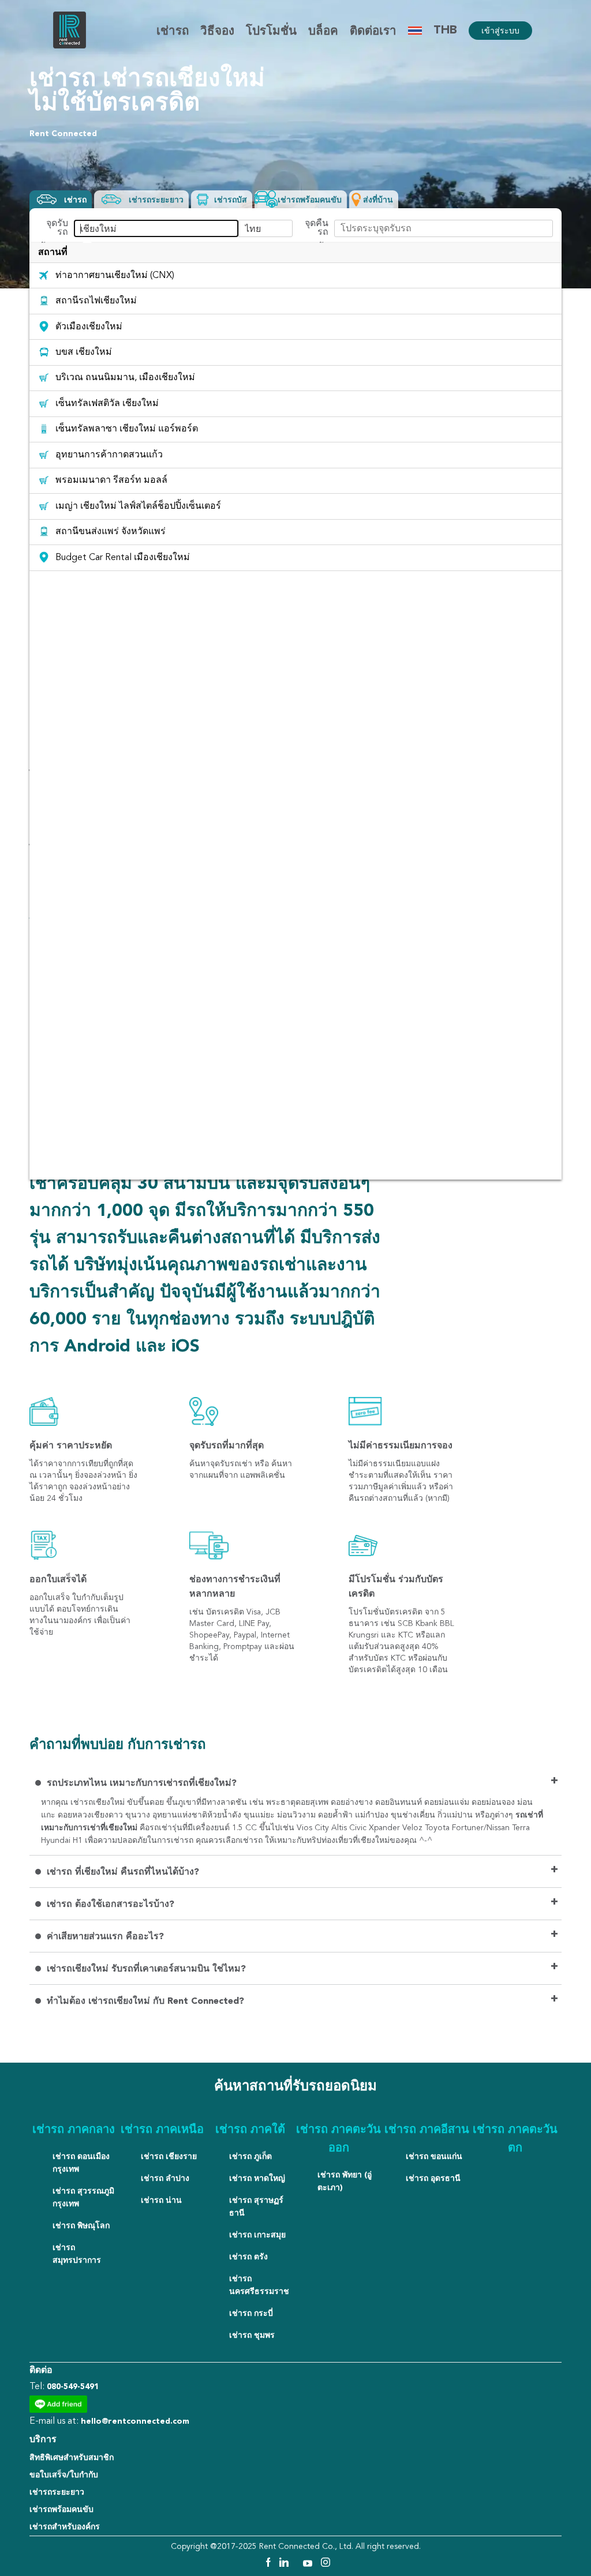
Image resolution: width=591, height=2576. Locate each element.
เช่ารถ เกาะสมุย (257, 2235)
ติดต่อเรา (373, 32)
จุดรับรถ (57, 228)
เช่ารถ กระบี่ (251, 2314)
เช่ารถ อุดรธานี (433, 2179)
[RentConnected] (70, 46)
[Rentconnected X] (297, 2564)
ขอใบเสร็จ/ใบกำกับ (64, 2475)
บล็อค (323, 32)
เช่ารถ (173, 32)
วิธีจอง (217, 32)
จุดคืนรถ (317, 228)
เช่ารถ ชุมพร (252, 2335)
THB (445, 31)
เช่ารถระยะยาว (57, 2492)
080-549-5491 (73, 2387)
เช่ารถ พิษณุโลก (81, 2226)
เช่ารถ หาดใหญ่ (257, 2179)
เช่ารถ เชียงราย (169, 2157)
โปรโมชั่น (271, 32)
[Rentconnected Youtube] (309, 2564)
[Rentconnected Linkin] (285, 2564)
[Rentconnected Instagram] (326, 2564)
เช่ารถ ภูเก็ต (250, 2157)
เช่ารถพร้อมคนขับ (61, 2510)
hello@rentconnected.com (135, 2421)
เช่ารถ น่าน (161, 2201)
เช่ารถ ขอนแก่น (434, 2157)
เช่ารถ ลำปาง (165, 2179)
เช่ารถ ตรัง (248, 2257)
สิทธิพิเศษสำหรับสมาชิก (72, 2458)
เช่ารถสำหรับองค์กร (65, 2527)
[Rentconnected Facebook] (268, 2564)
